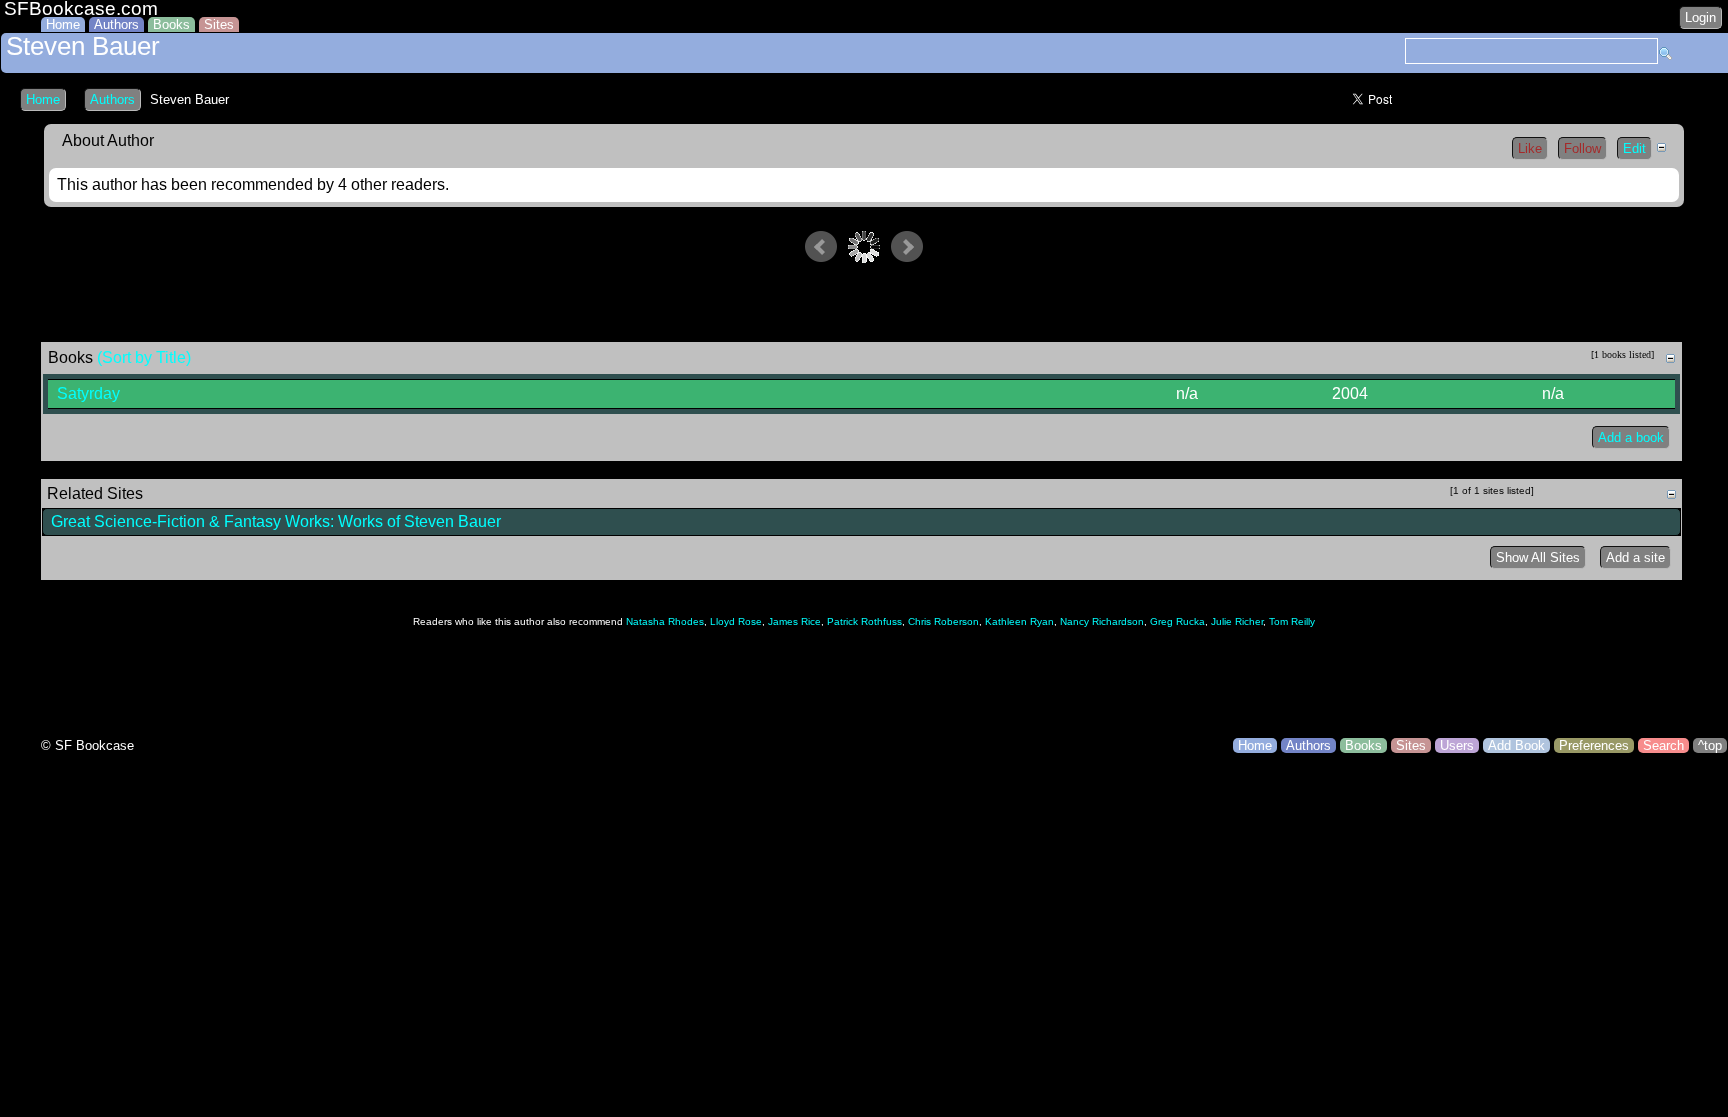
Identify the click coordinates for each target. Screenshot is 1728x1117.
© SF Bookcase (87, 745)
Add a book (1631, 437)
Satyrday (88, 393)
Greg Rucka (1177, 621)
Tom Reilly (1292, 621)
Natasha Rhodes (665, 621)
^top (1710, 745)
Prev (821, 247)
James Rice (794, 621)
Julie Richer (1237, 621)
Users (1457, 745)
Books (171, 24)
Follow (1582, 148)
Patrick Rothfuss (864, 621)
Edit (1634, 148)
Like (1530, 148)
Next (907, 247)
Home (63, 24)
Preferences (1594, 745)
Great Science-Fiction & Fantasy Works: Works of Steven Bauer (276, 521)
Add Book (1516, 745)
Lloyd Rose (736, 621)
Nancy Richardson (1102, 621)
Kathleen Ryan (1019, 621)
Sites (219, 24)
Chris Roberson (943, 621)
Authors (116, 24)
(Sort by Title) (144, 357)
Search (1663, 745)
